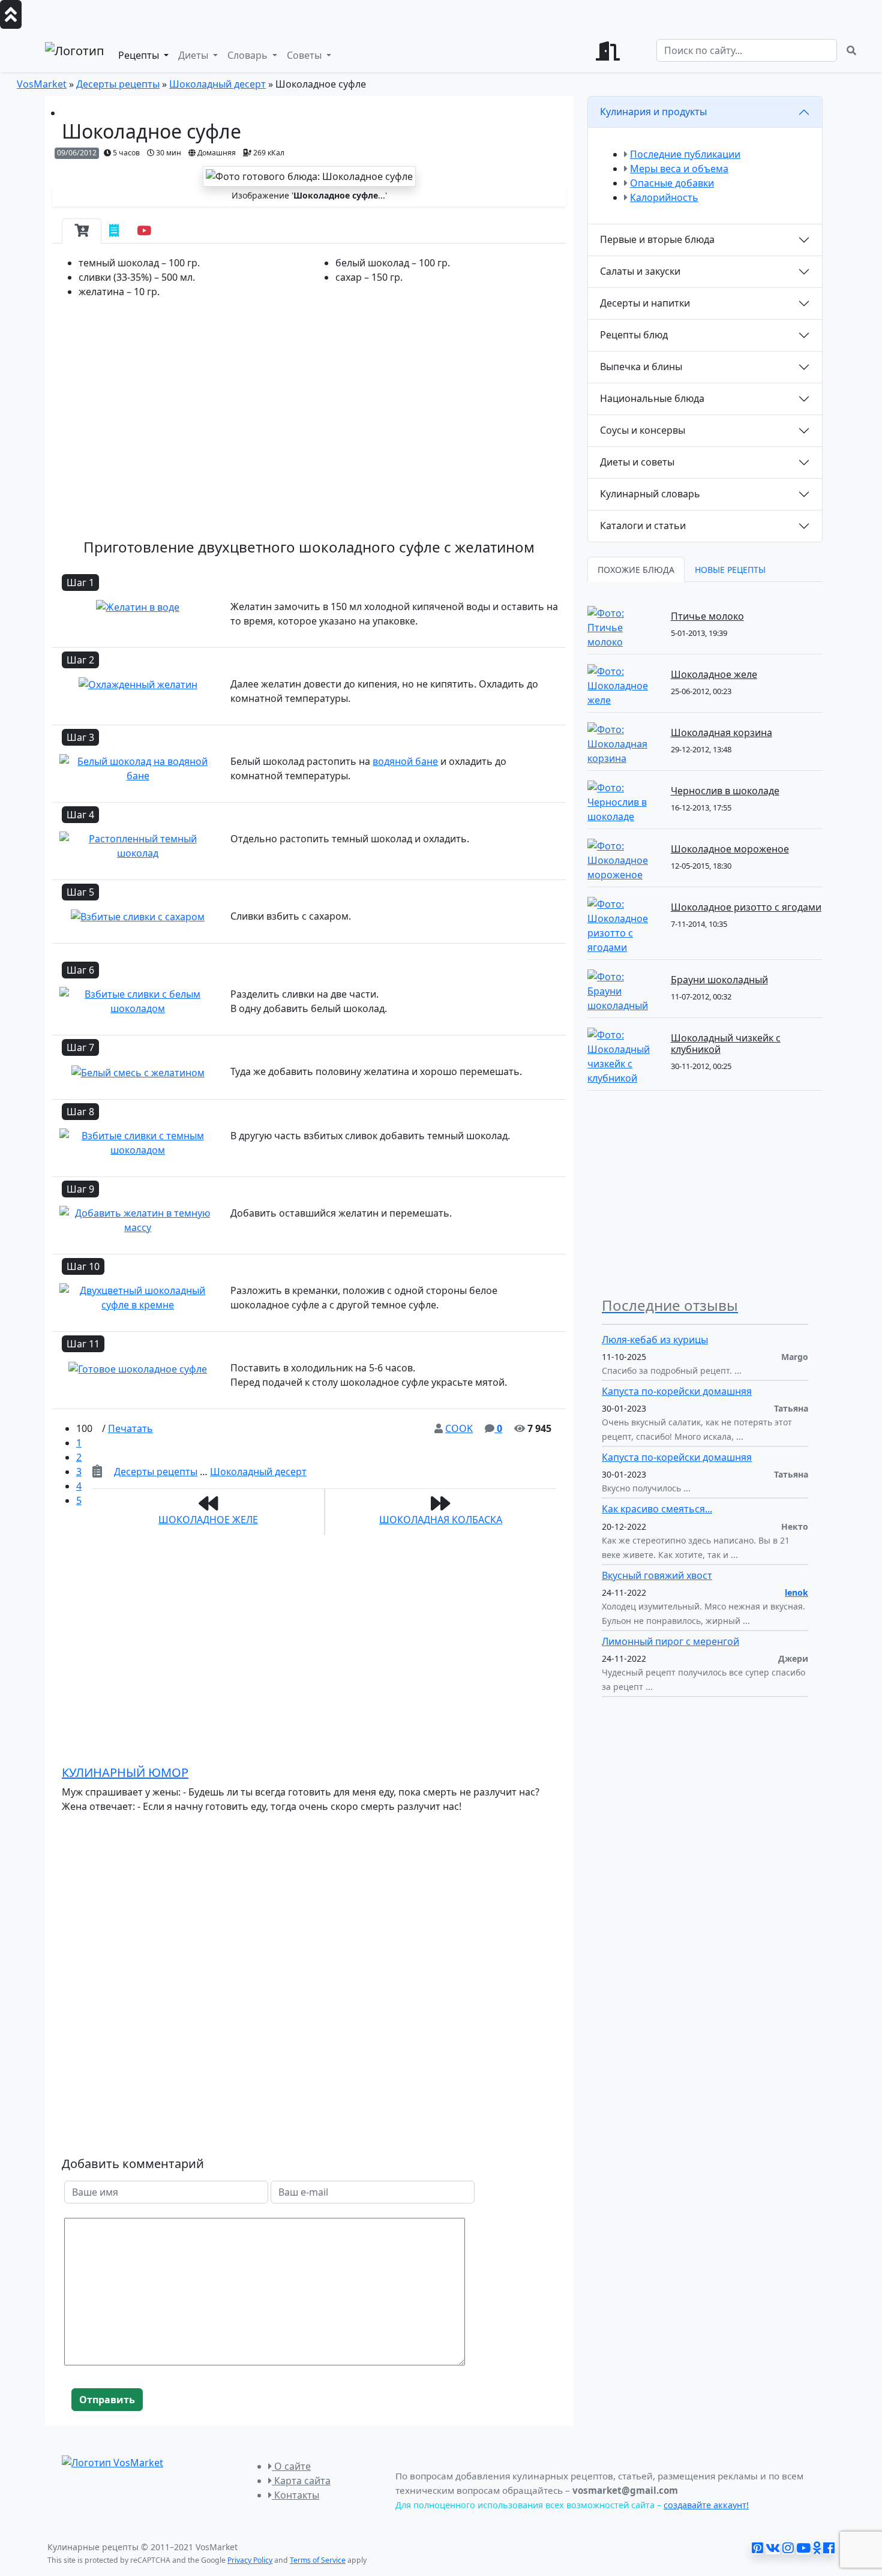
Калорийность (664, 197)
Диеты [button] (194, 55)
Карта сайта (301, 2481)
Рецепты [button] (140, 55)
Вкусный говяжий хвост (657, 1575)
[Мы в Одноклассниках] (817, 2548)
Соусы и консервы (643, 430)
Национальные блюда (652, 398)
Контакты (295, 2495)
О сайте (291, 2466)
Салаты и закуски (640, 271)
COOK (459, 1428)
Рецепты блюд (634, 335)
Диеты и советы (637, 462)
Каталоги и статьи (643, 526)
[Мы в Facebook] (829, 2548)
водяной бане (405, 761)
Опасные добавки (672, 183)
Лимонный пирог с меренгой (670, 1641)
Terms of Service (318, 2560)
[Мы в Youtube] (803, 2548)
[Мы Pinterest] (757, 2548)
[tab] (82, 231)
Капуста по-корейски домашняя (677, 1391)
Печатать (130, 1428)
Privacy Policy (250, 2560)
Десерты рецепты (156, 1472)
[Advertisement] (309, 426)
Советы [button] (305, 55)
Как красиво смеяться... (657, 1509)
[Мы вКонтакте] (773, 2548)
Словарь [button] (249, 55)
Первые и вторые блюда (657, 239)
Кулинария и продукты (653, 112)
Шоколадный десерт (258, 1472)
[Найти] (851, 50)
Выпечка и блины (641, 367)
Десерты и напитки (645, 303)
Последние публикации (685, 154)
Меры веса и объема (679, 169)
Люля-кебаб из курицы (655, 1340)
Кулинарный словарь (650, 494)
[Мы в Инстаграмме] (788, 2548)
